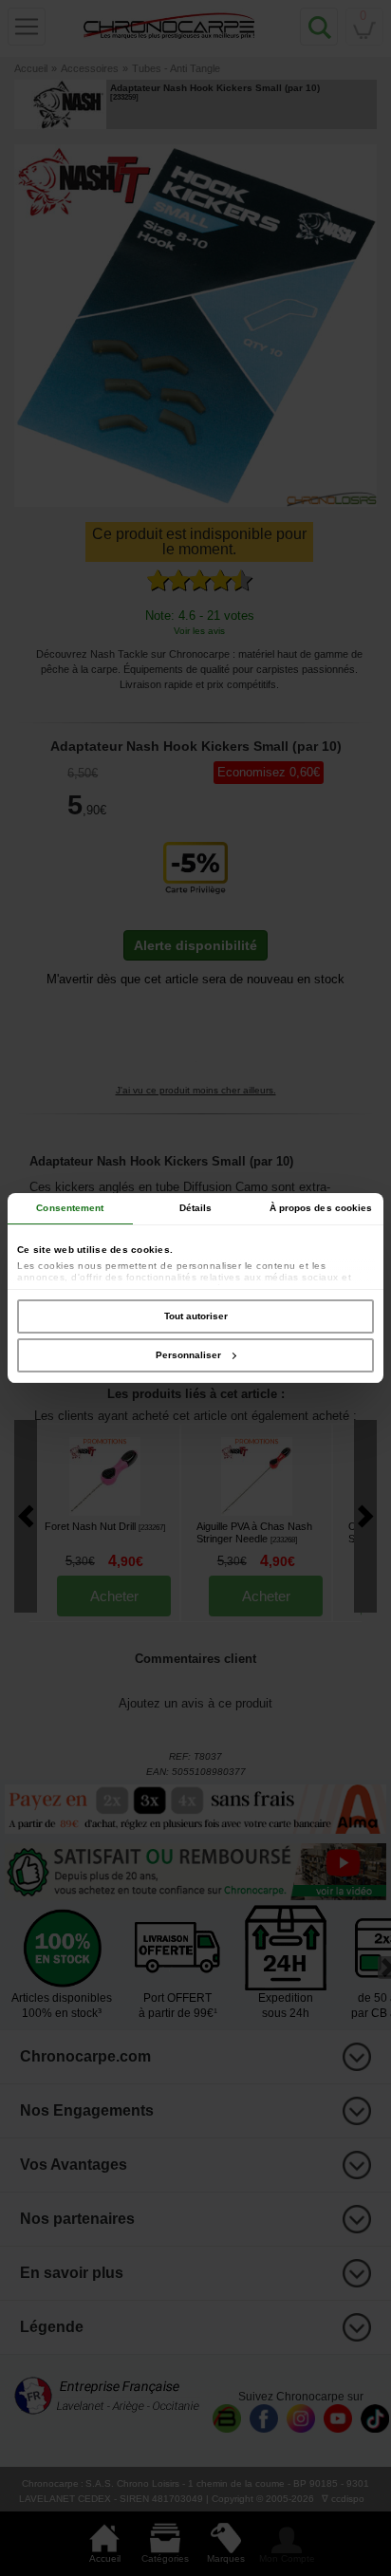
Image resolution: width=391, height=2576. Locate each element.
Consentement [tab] (70, 1208)
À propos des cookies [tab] (321, 1208)
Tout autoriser (196, 1316)
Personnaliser (188, 1355)
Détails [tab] (196, 1208)
